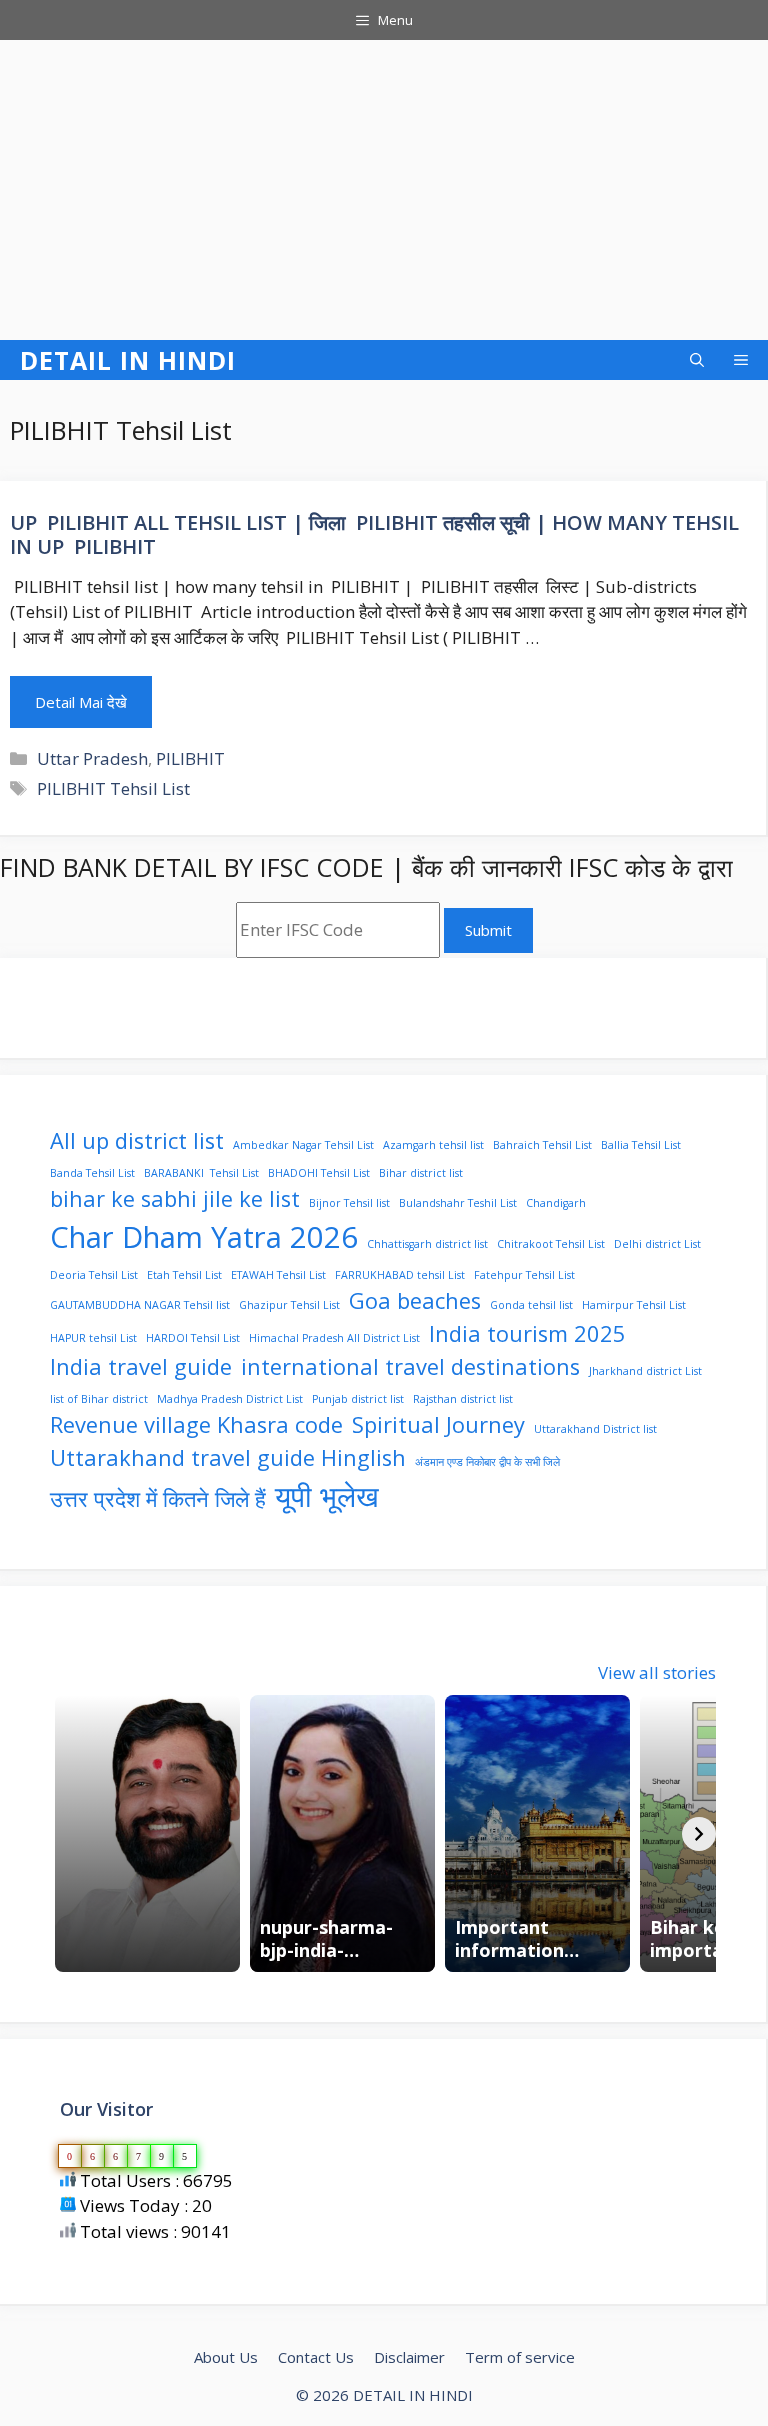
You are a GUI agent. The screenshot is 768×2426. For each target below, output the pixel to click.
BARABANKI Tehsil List (201, 1173)
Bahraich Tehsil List (542, 1145)
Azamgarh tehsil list (433, 1145)
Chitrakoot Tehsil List (551, 1244)
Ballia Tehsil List (641, 1145)
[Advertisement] (384, 190)
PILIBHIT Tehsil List (113, 788)
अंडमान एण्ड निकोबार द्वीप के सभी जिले (487, 1462)
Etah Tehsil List (184, 1275)
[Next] (699, 1834)
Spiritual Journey (438, 1424)
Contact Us (316, 2357)
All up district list (137, 1140)
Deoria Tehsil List (94, 1275)
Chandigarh (556, 1203)
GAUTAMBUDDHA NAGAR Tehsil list (140, 1305)
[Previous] (67, 1834)
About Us (226, 2357)
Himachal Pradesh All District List (334, 1338)
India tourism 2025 (527, 1333)
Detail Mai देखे (81, 702)
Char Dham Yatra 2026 (204, 1237)
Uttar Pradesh (92, 758)
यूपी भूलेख (327, 1496)
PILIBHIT (190, 758)
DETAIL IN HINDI (128, 360)
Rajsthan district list (463, 1399)
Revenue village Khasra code (196, 1424)
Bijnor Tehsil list (349, 1203)
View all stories (657, 1672)
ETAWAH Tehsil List (278, 1275)
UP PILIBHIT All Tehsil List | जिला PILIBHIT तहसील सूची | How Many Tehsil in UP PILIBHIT (374, 534)
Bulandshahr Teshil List (458, 1203)
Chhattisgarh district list (427, 1244)
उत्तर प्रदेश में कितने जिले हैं (158, 1498)
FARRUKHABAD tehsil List (400, 1275)
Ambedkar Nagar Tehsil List (303, 1145)
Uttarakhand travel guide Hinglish (228, 1457)
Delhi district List (657, 1244)
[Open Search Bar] (697, 360)
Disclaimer (409, 2357)
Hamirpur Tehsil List (634, 1305)
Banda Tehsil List (92, 1173)
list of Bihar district (99, 1399)
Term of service (520, 2357)
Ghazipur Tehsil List (289, 1305)
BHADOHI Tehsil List (319, 1173)
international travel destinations (410, 1366)
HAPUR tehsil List (93, 1338)
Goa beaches (415, 1300)
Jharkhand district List (645, 1371)
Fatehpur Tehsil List (524, 1275)
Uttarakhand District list (595, 1429)
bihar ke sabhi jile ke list (175, 1198)
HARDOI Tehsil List (193, 1338)
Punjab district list (358, 1399)
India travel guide (141, 1366)
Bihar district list (421, 1173)
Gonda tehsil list (531, 1305)
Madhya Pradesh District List (230, 1399)
